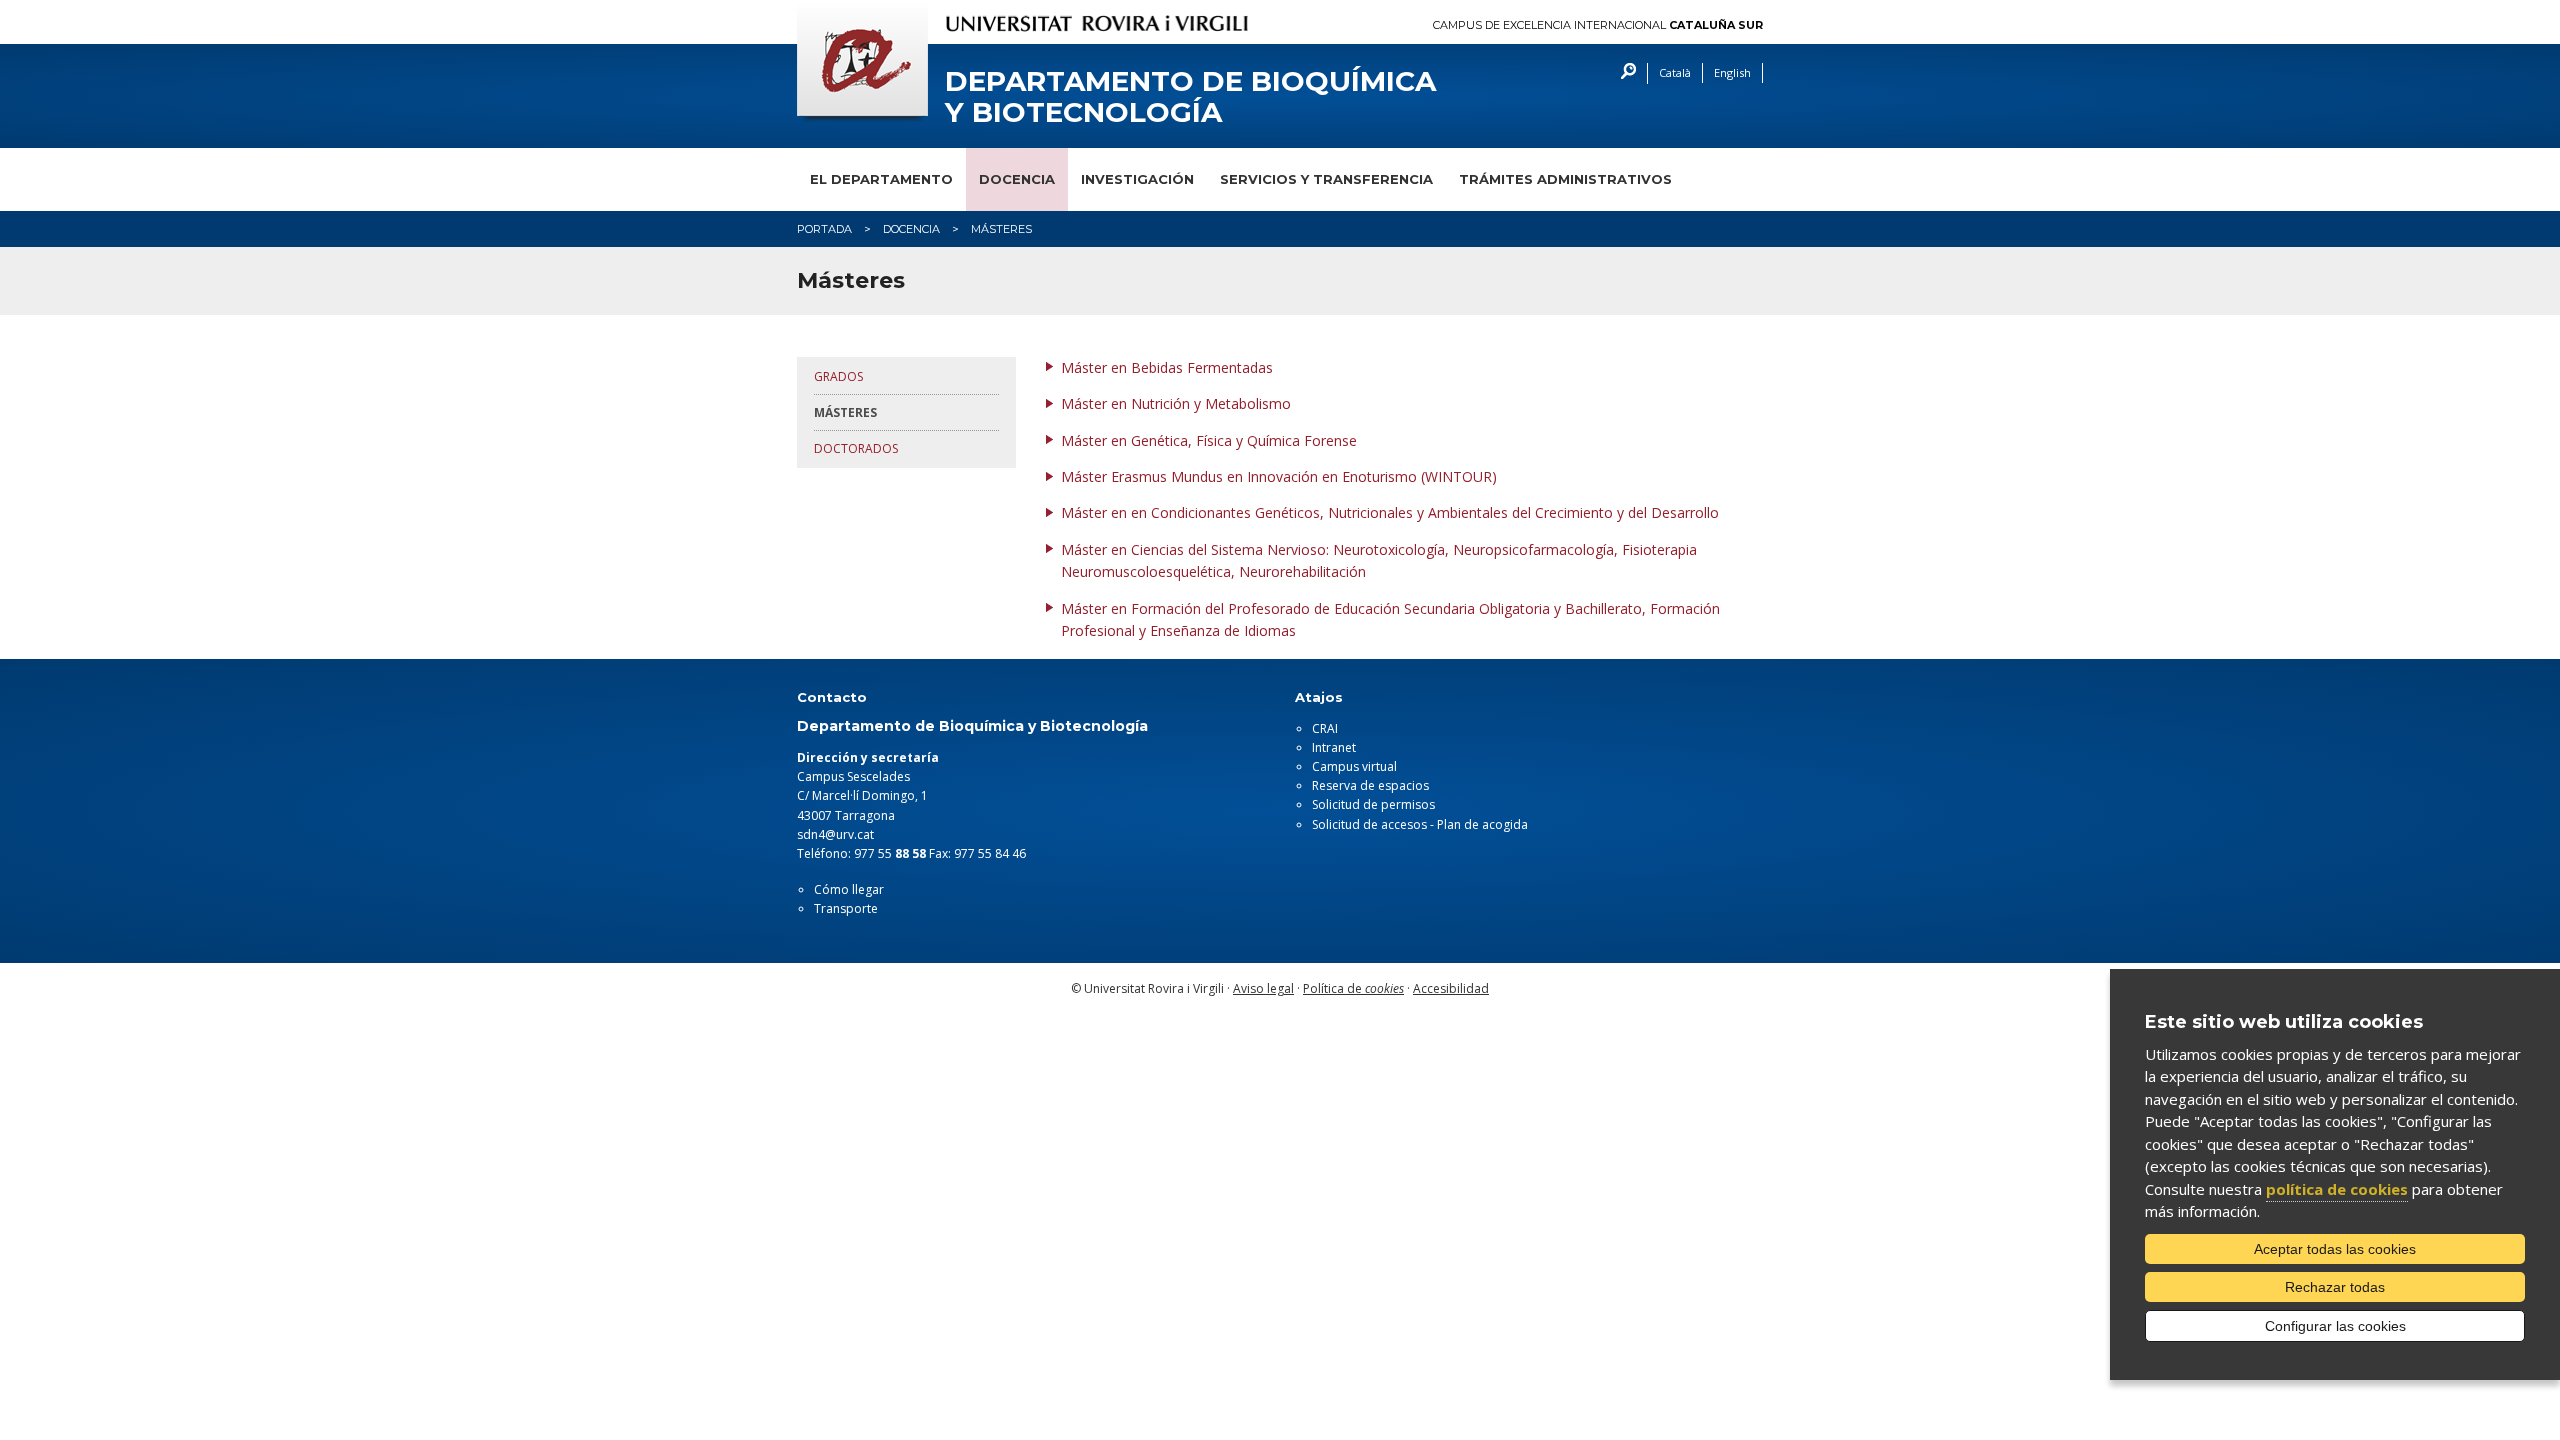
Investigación (1137, 179)
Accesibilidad (1451, 988)
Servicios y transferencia (1326, 179)
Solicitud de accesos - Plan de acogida (1420, 824)
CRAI (1325, 728)
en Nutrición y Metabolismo (1201, 403)
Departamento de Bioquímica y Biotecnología (1190, 97)
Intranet (1334, 747)
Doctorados (856, 448)
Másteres (845, 412)
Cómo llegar (849, 889)
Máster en (1096, 512)
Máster (1086, 403)
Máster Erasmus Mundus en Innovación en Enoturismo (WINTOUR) (1279, 476)
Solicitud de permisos (1373, 804)
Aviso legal (1263, 988)
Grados (838, 376)
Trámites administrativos (1565, 179)
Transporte (846, 908)
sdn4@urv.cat (835, 834)
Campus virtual (1354, 766)
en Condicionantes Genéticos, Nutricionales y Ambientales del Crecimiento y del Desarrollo (1425, 512)
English (1732, 72)
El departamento (881, 179)
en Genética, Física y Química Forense (1234, 440)
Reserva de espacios (1370, 785)
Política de (1353, 988)
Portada (824, 229)
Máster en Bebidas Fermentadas (1167, 367)
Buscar (1623, 73)
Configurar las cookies (2335, 1326)
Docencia (1017, 179)
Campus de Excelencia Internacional (1598, 25)
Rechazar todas (2335, 1287)
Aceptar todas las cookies (2335, 1249)
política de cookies (2337, 1189)
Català (1675, 72)
